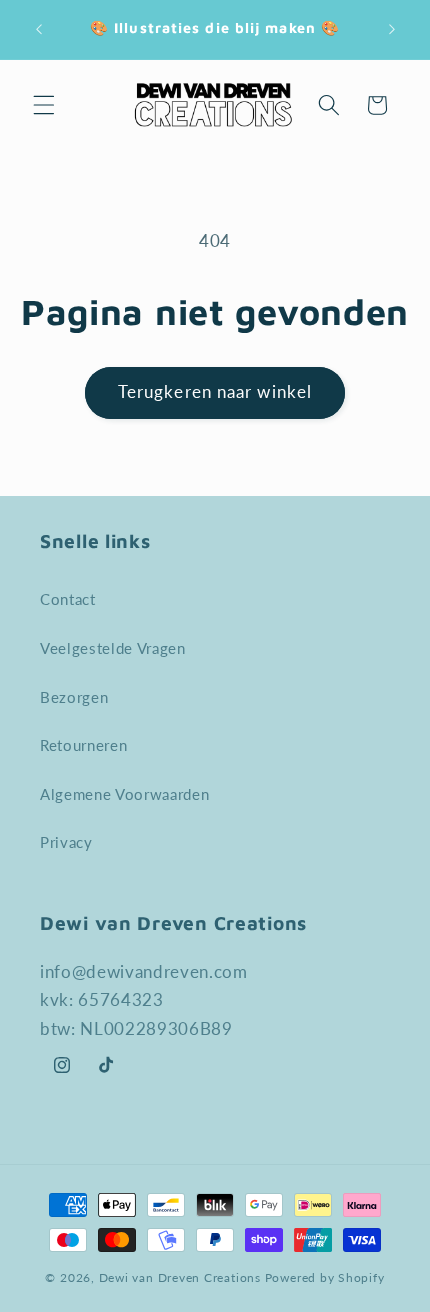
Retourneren (83, 745)
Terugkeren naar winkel (215, 392)
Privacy (66, 842)
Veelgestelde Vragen (113, 648)
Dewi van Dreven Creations (180, 1277)
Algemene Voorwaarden (124, 794)
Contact (68, 599)
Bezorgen (74, 697)
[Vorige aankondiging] (39, 29)
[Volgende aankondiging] (392, 29)
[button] (44, 105)
